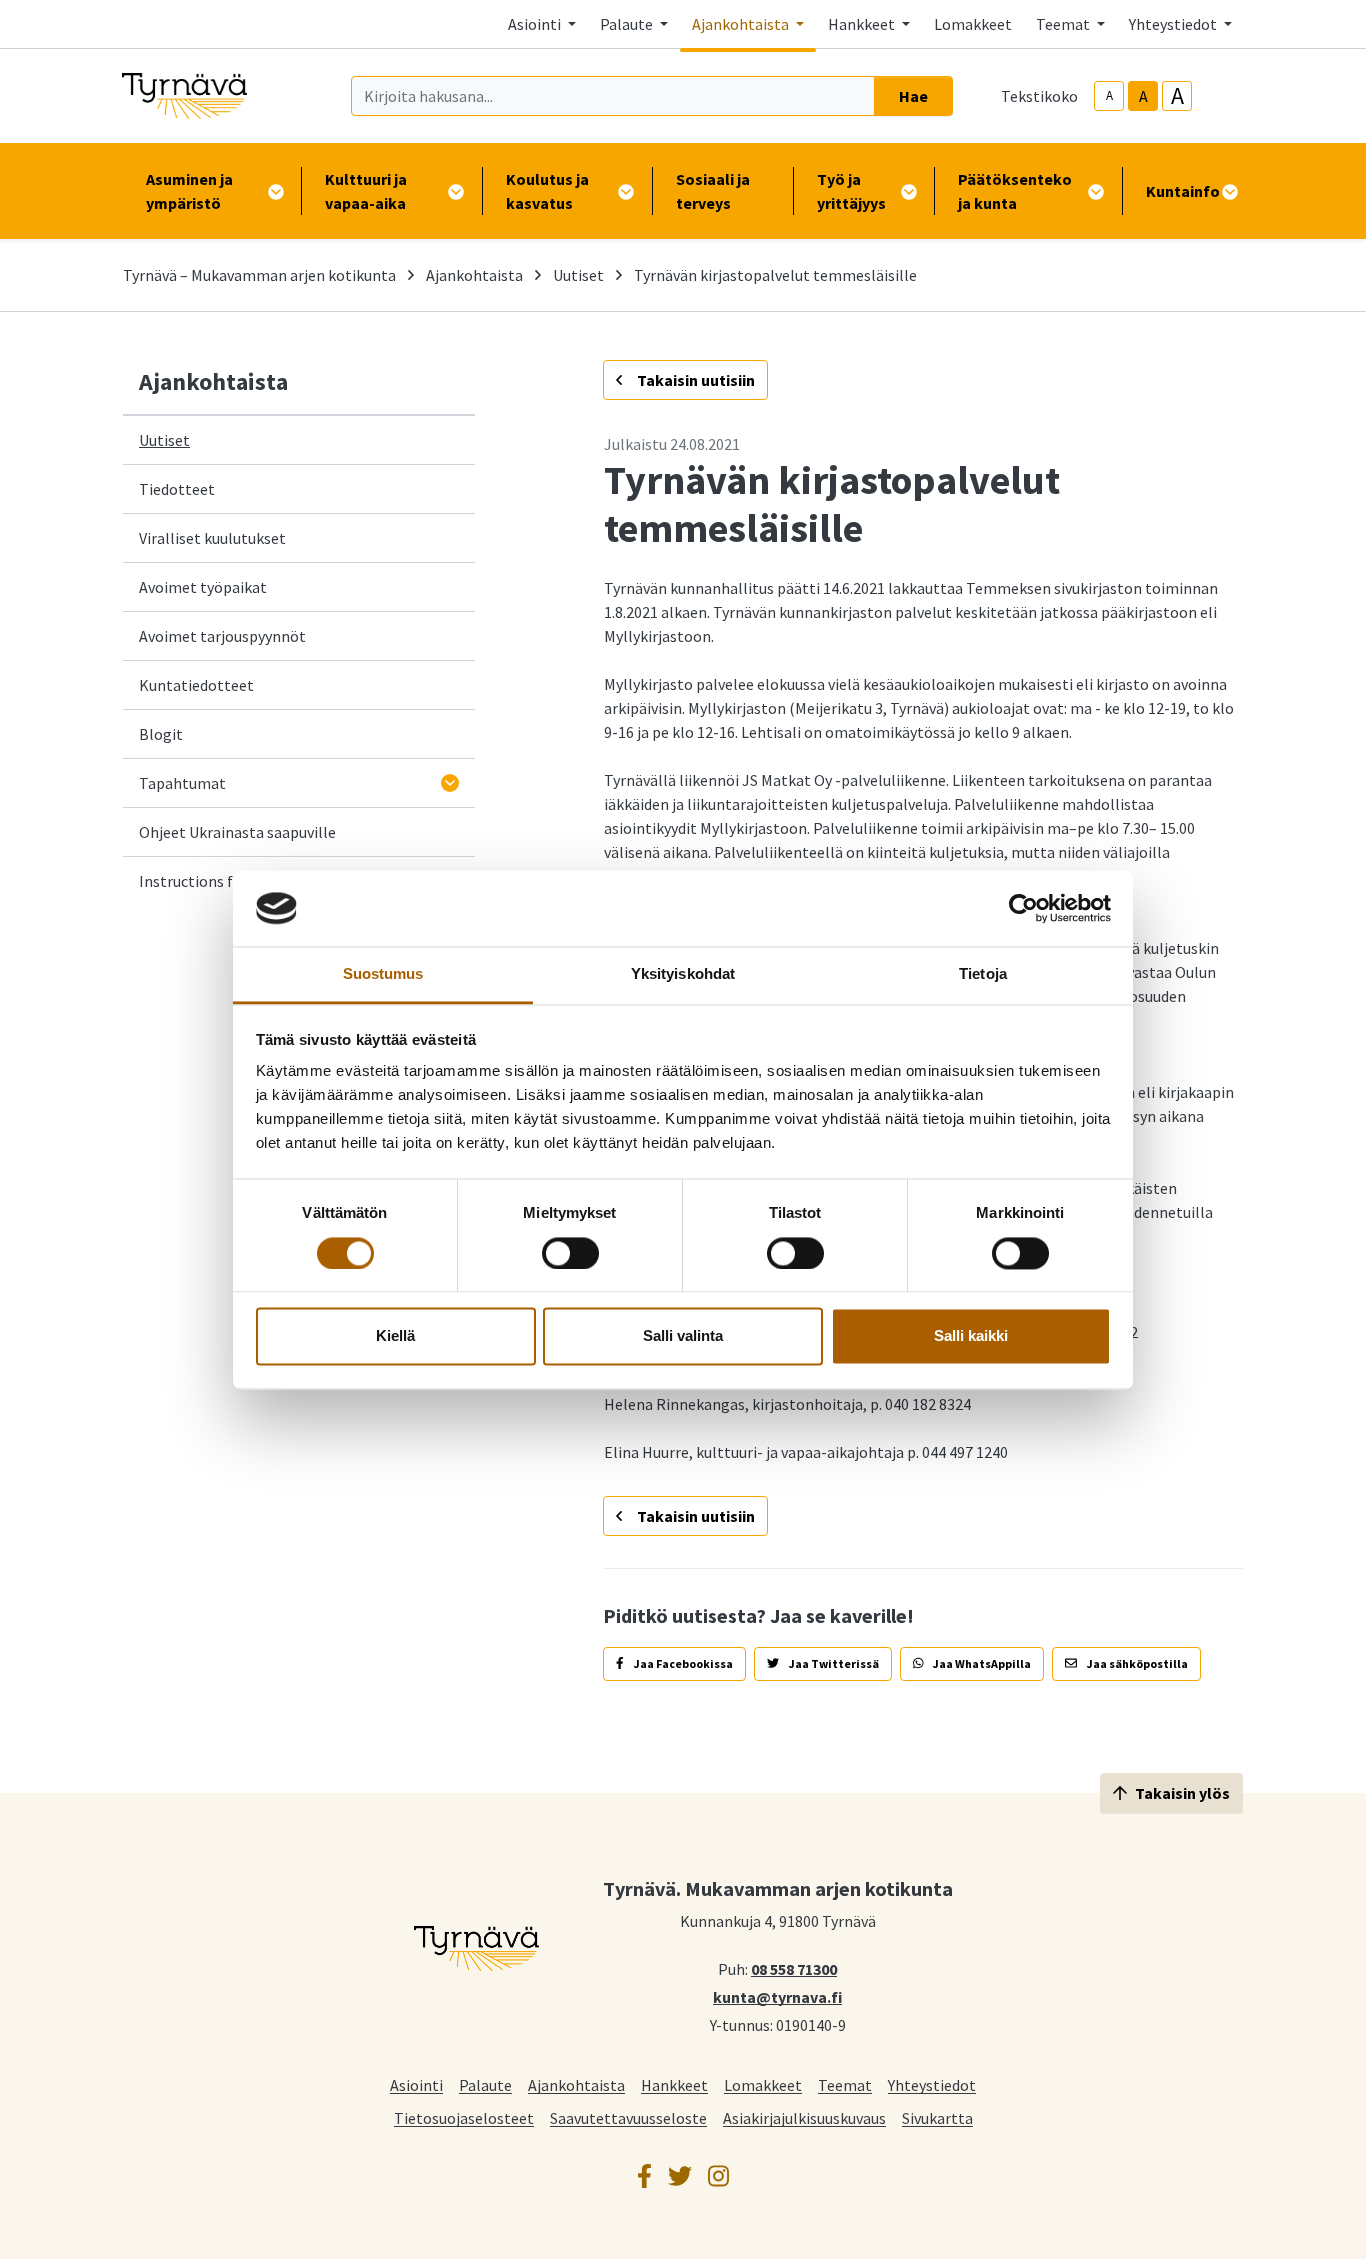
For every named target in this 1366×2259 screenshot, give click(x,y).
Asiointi (416, 2084)
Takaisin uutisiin (694, 380)
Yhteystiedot (932, 2084)
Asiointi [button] (536, 24)
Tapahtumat (182, 783)
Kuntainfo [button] (1183, 191)
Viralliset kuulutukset (212, 538)
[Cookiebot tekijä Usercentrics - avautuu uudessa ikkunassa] (1023, 908)
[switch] (570, 1253)
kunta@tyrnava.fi (777, 1996)
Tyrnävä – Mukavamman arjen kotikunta (259, 275)
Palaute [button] (628, 24)
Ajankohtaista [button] (742, 24)
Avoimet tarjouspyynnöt (222, 636)
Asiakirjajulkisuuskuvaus (804, 2117)
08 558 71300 (794, 1968)
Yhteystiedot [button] (1174, 24)
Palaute (485, 2084)
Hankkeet (674, 2084)
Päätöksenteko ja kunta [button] (1015, 191)
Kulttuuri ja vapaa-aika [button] (366, 191)
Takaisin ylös (1182, 1793)
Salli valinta (683, 1336)
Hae (913, 96)
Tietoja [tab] (983, 974)
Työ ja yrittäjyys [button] (851, 191)
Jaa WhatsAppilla (981, 1663)
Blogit (161, 734)
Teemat (845, 2084)
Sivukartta (937, 2117)
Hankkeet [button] (863, 24)
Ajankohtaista (474, 275)
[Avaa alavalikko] (450, 783)
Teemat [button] (1064, 24)
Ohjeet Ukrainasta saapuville (237, 832)
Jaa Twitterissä (833, 1663)
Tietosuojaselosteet (464, 2117)
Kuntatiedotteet (196, 685)
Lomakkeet (973, 24)
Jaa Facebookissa (682, 1663)
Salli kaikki (971, 1336)
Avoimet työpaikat (203, 587)
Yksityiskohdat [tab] (683, 974)
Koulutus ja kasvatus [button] (547, 191)
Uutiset (578, 275)
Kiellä (395, 1336)
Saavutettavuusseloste (628, 2117)
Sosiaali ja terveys (713, 191)
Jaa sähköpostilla (1136, 1663)
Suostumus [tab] (383, 974)
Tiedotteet (177, 489)
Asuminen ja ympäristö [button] (189, 191)
